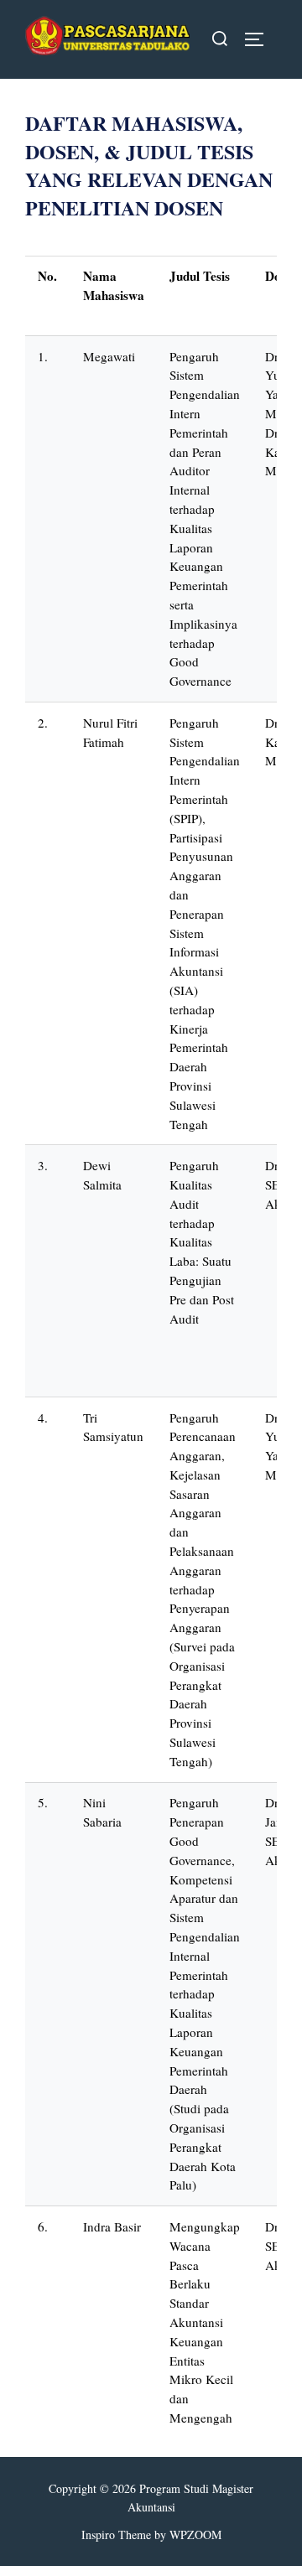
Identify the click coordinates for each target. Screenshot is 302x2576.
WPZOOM (195, 2535)
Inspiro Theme (116, 2535)
